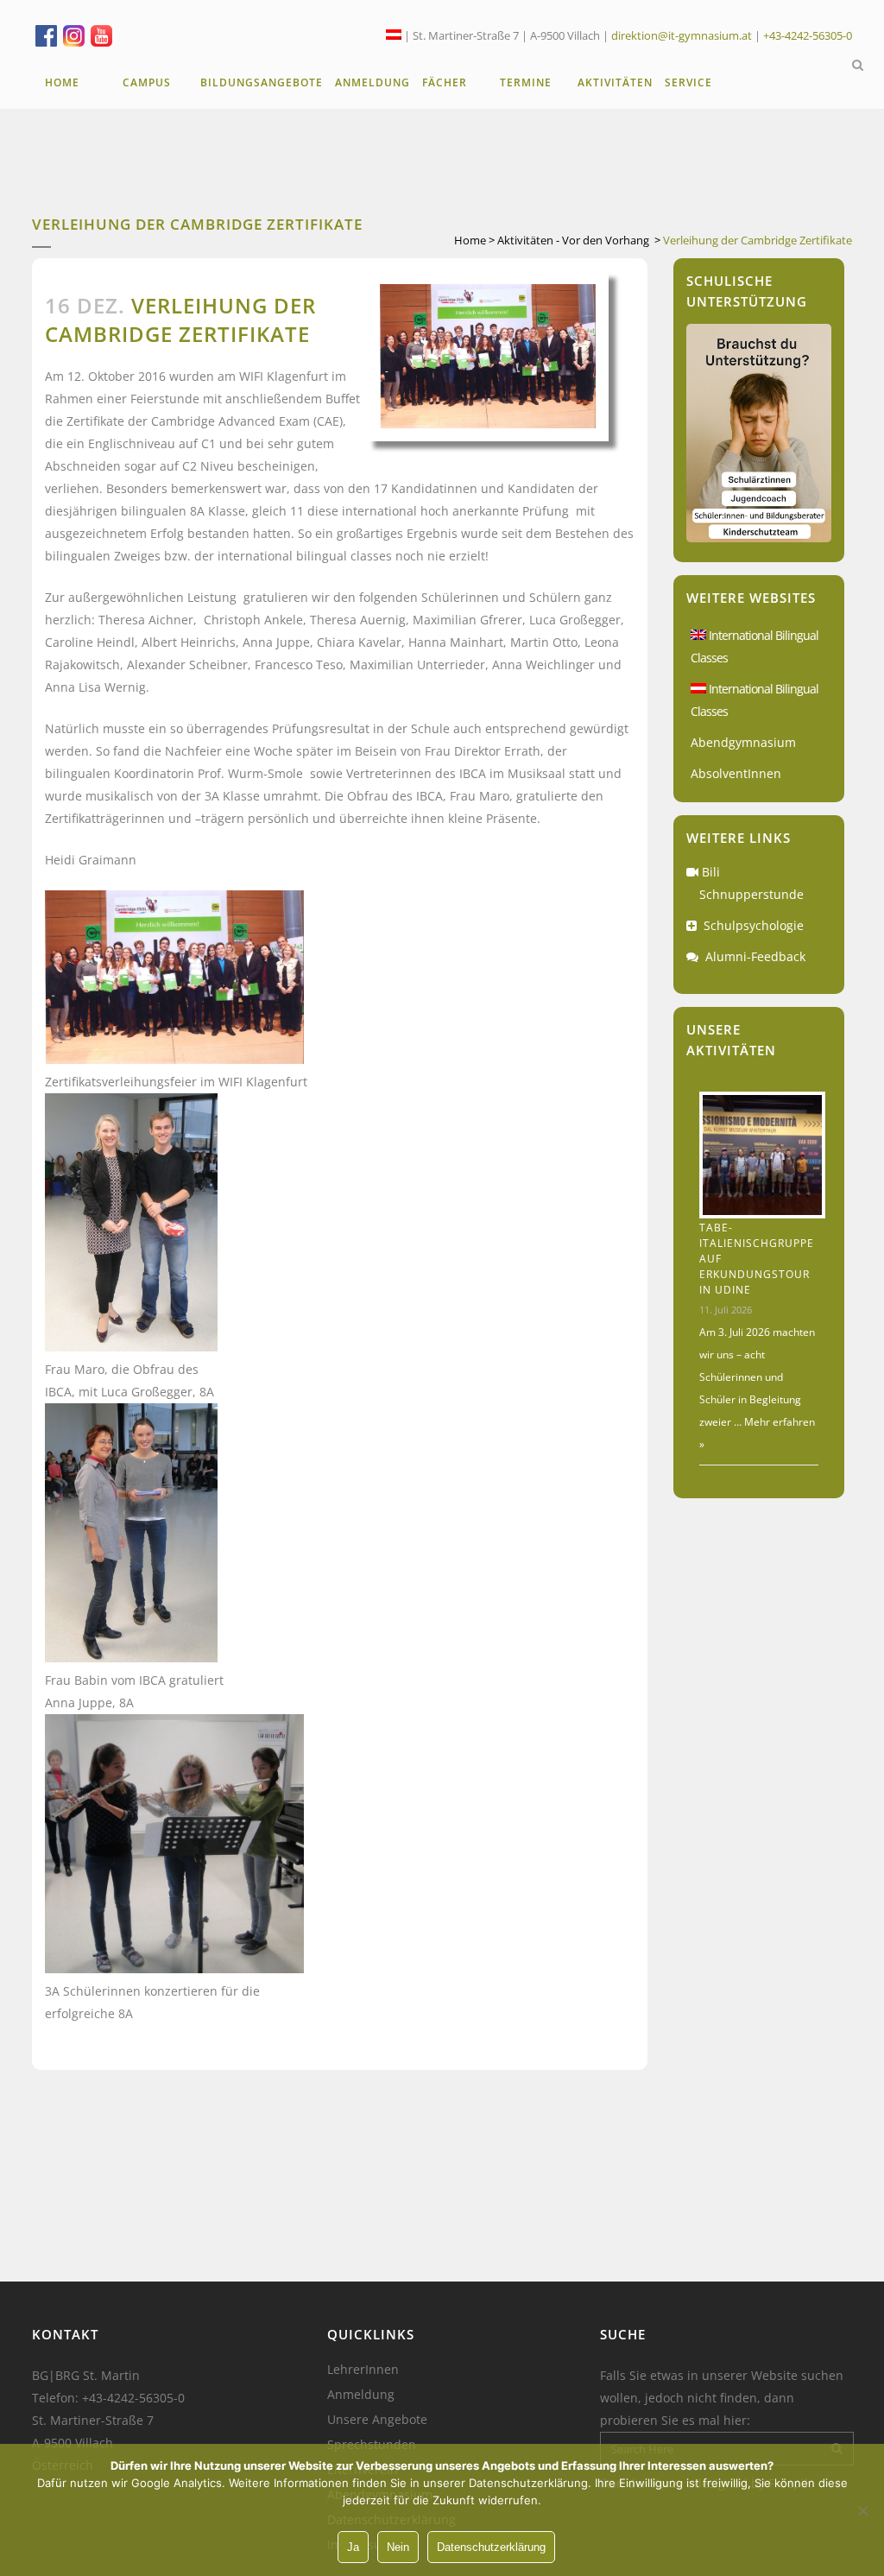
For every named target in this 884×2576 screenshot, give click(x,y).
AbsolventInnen (736, 773)
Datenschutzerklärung (491, 2547)
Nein (398, 2547)
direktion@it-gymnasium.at (682, 35)
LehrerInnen (363, 2370)
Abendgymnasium (743, 742)
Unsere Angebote (377, 2420)
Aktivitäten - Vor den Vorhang (573, 240)
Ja (353, 2547)
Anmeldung (361, 2395)
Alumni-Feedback (755, 956)
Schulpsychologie (754, 925)
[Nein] (862, 2510)
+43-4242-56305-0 (808, 35)
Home (470, 240)
